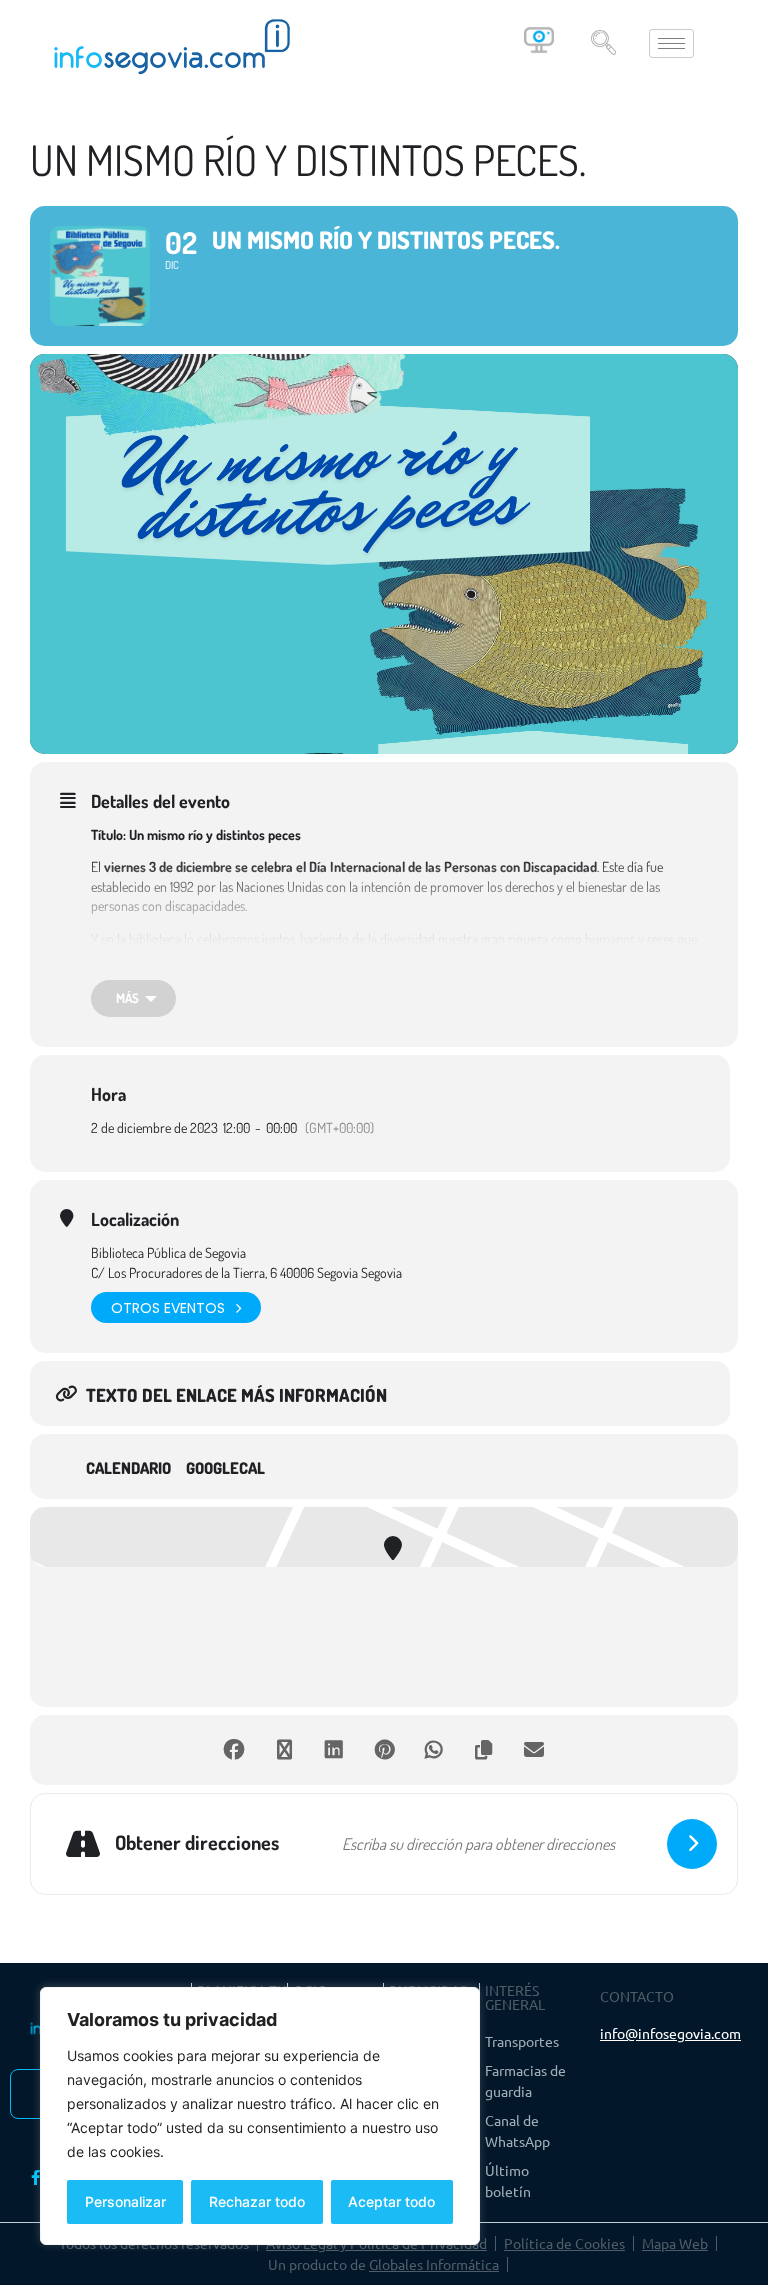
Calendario (128, 1468)
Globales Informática (434, 2264)
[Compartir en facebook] (234, 1750)
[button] (603, 44)
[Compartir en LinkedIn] (334, 1750)
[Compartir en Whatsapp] (434, 1750)
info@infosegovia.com (670, 2033)
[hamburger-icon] (671, 43)
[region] (260, 2116)
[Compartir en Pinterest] (384, 1750)
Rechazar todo (257, 2201)
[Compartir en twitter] (284, 1750)
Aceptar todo (391, 2201)
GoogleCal (225, 1468)
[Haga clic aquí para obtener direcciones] (692, 1844)
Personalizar (125, 2201)
